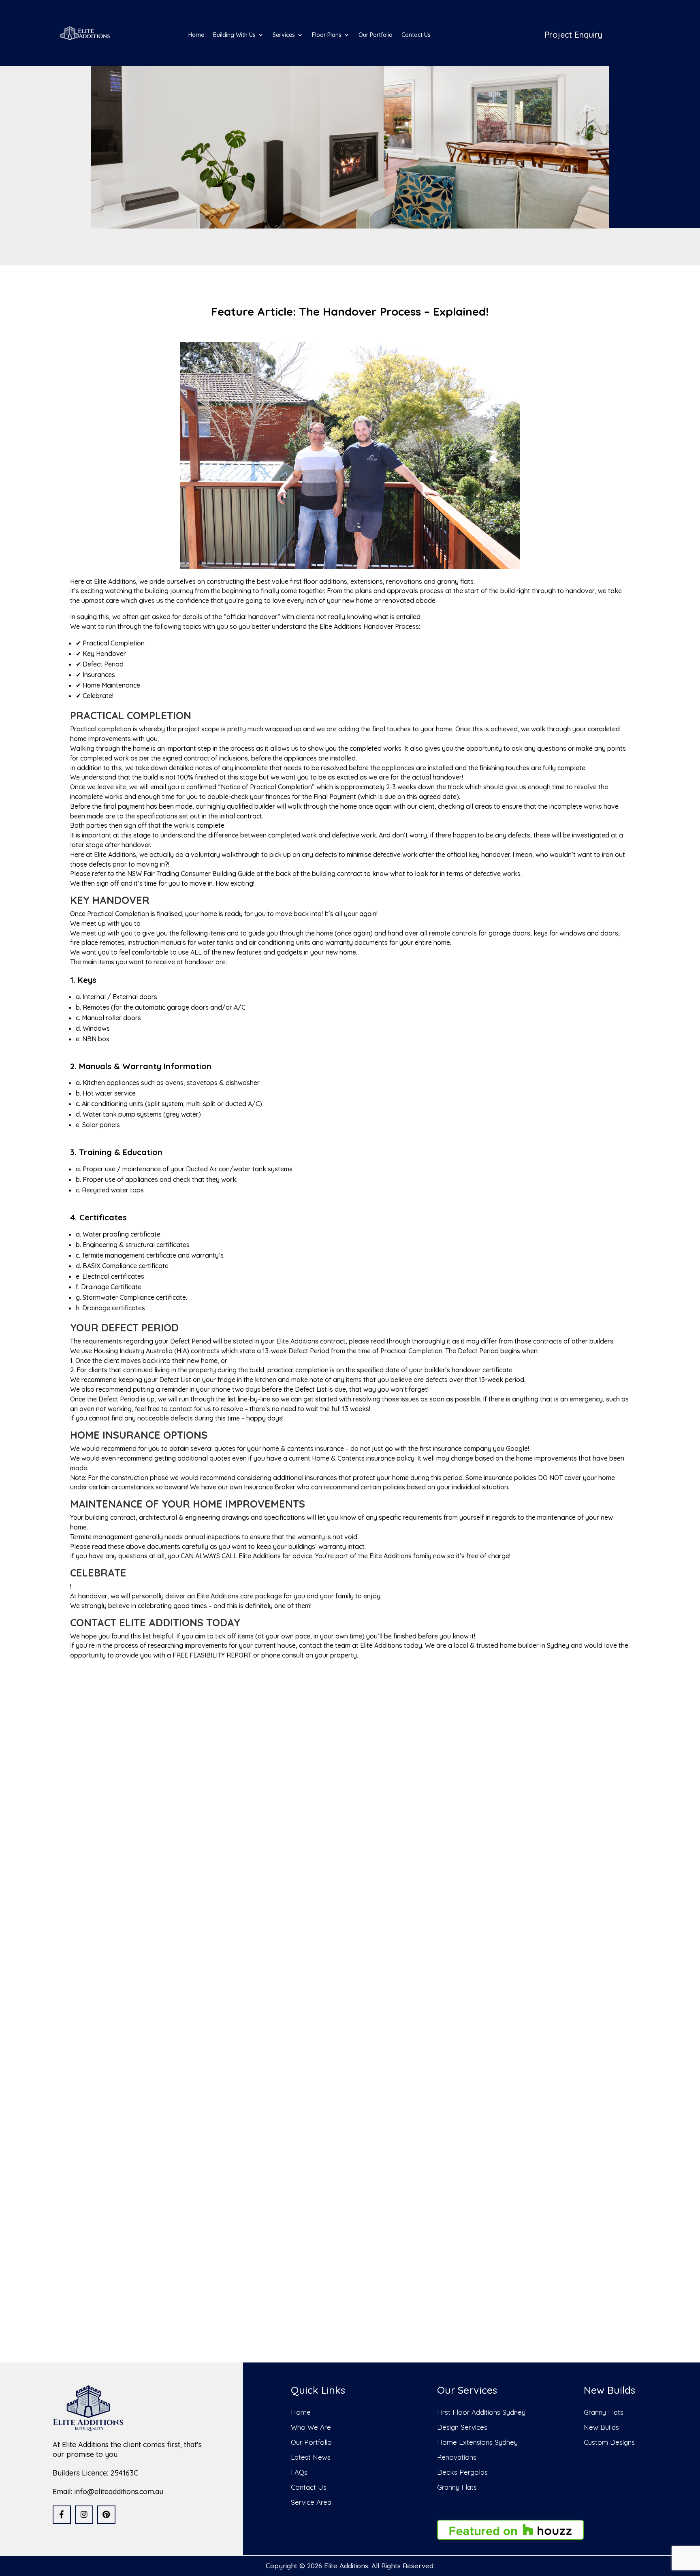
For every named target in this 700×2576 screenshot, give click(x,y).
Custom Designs (609, 2442)
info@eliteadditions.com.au (119, 2492)
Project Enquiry (573, 35)
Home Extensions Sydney (477, 2442)
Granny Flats (457, 2487)
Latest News (311, 2457)
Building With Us (234, 35)
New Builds (601, 2427)
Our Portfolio (376, 35)
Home (196, 35)
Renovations (457, 2457)
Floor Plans (327, 35)
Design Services (462, 2427)
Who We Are (311, 2427)
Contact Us (416, 35)
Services (284, 35)
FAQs (299, 2472)
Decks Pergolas (462, 2472)
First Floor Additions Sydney (481, 2412)
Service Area (311, 2502)
